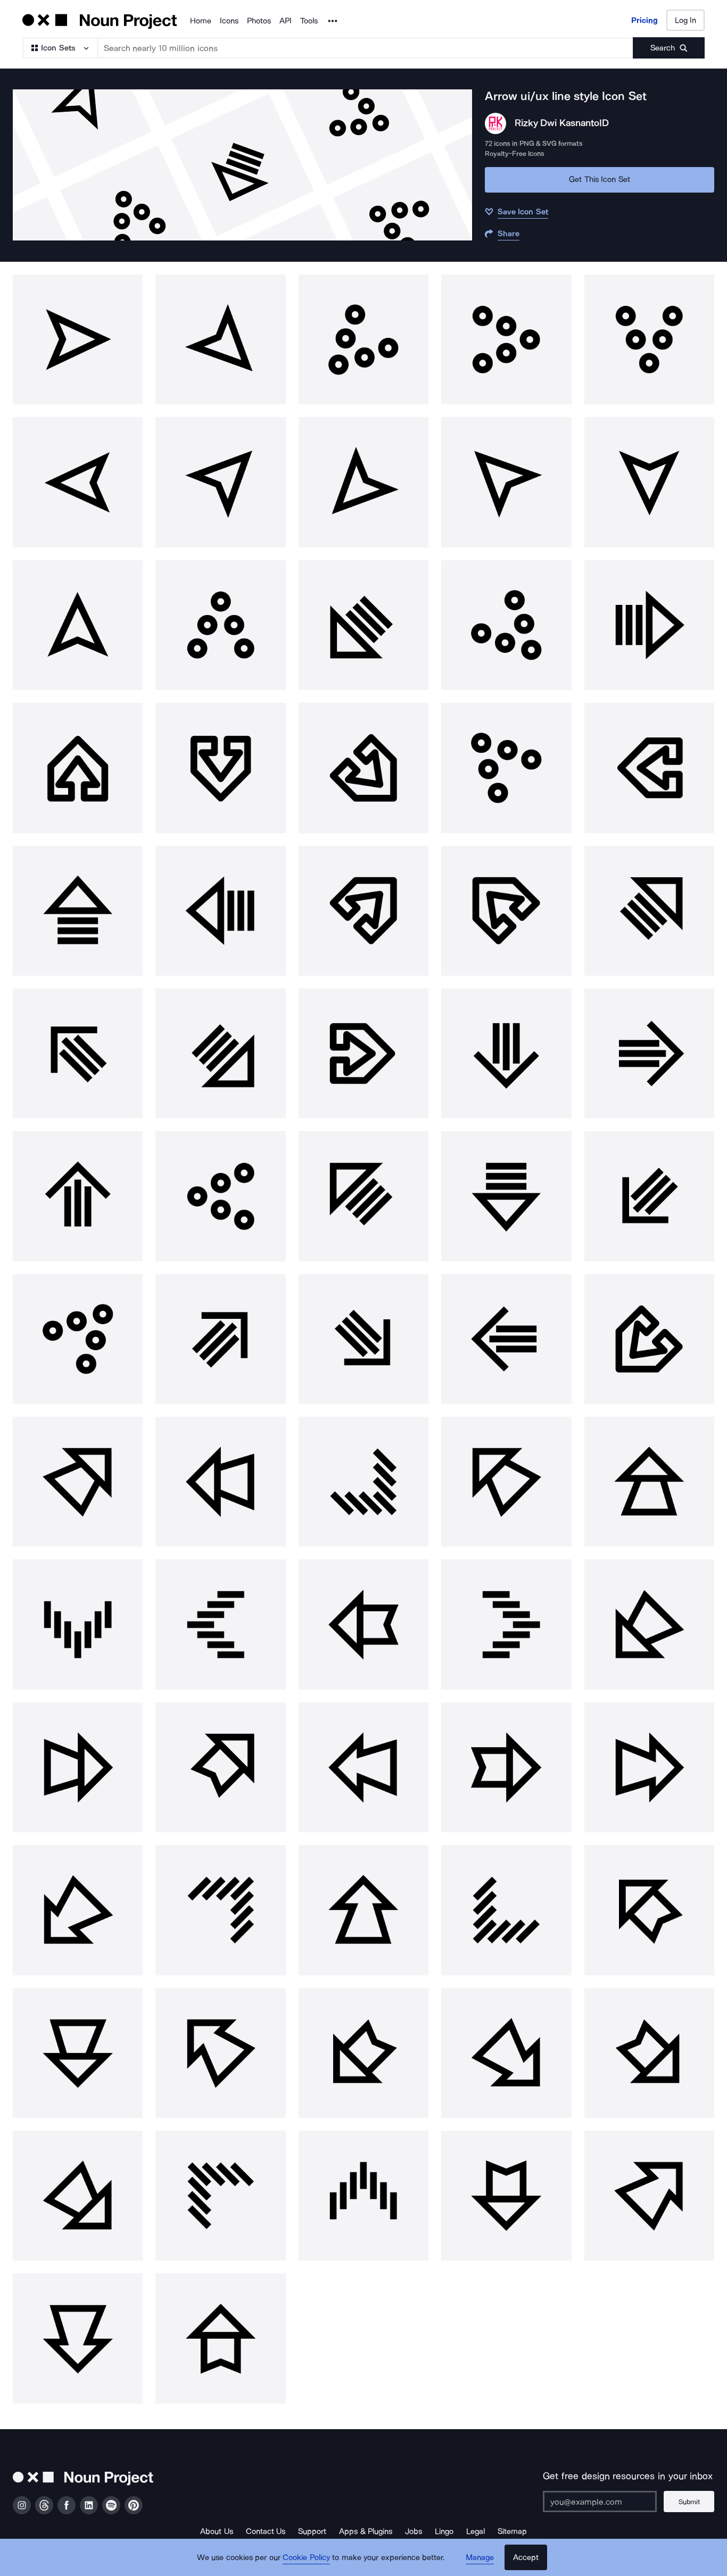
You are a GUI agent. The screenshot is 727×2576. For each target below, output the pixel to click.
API (286, 21)
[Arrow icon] (78, 1053)
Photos (259, 21)
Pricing (645, 20)
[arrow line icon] (363, 625)
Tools (309, 21)
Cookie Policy (306, 2557)
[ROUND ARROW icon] (363, 339)
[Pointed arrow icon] (78, 339)
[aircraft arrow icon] (78, 768)
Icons (229, 21)
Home (201, 21)
